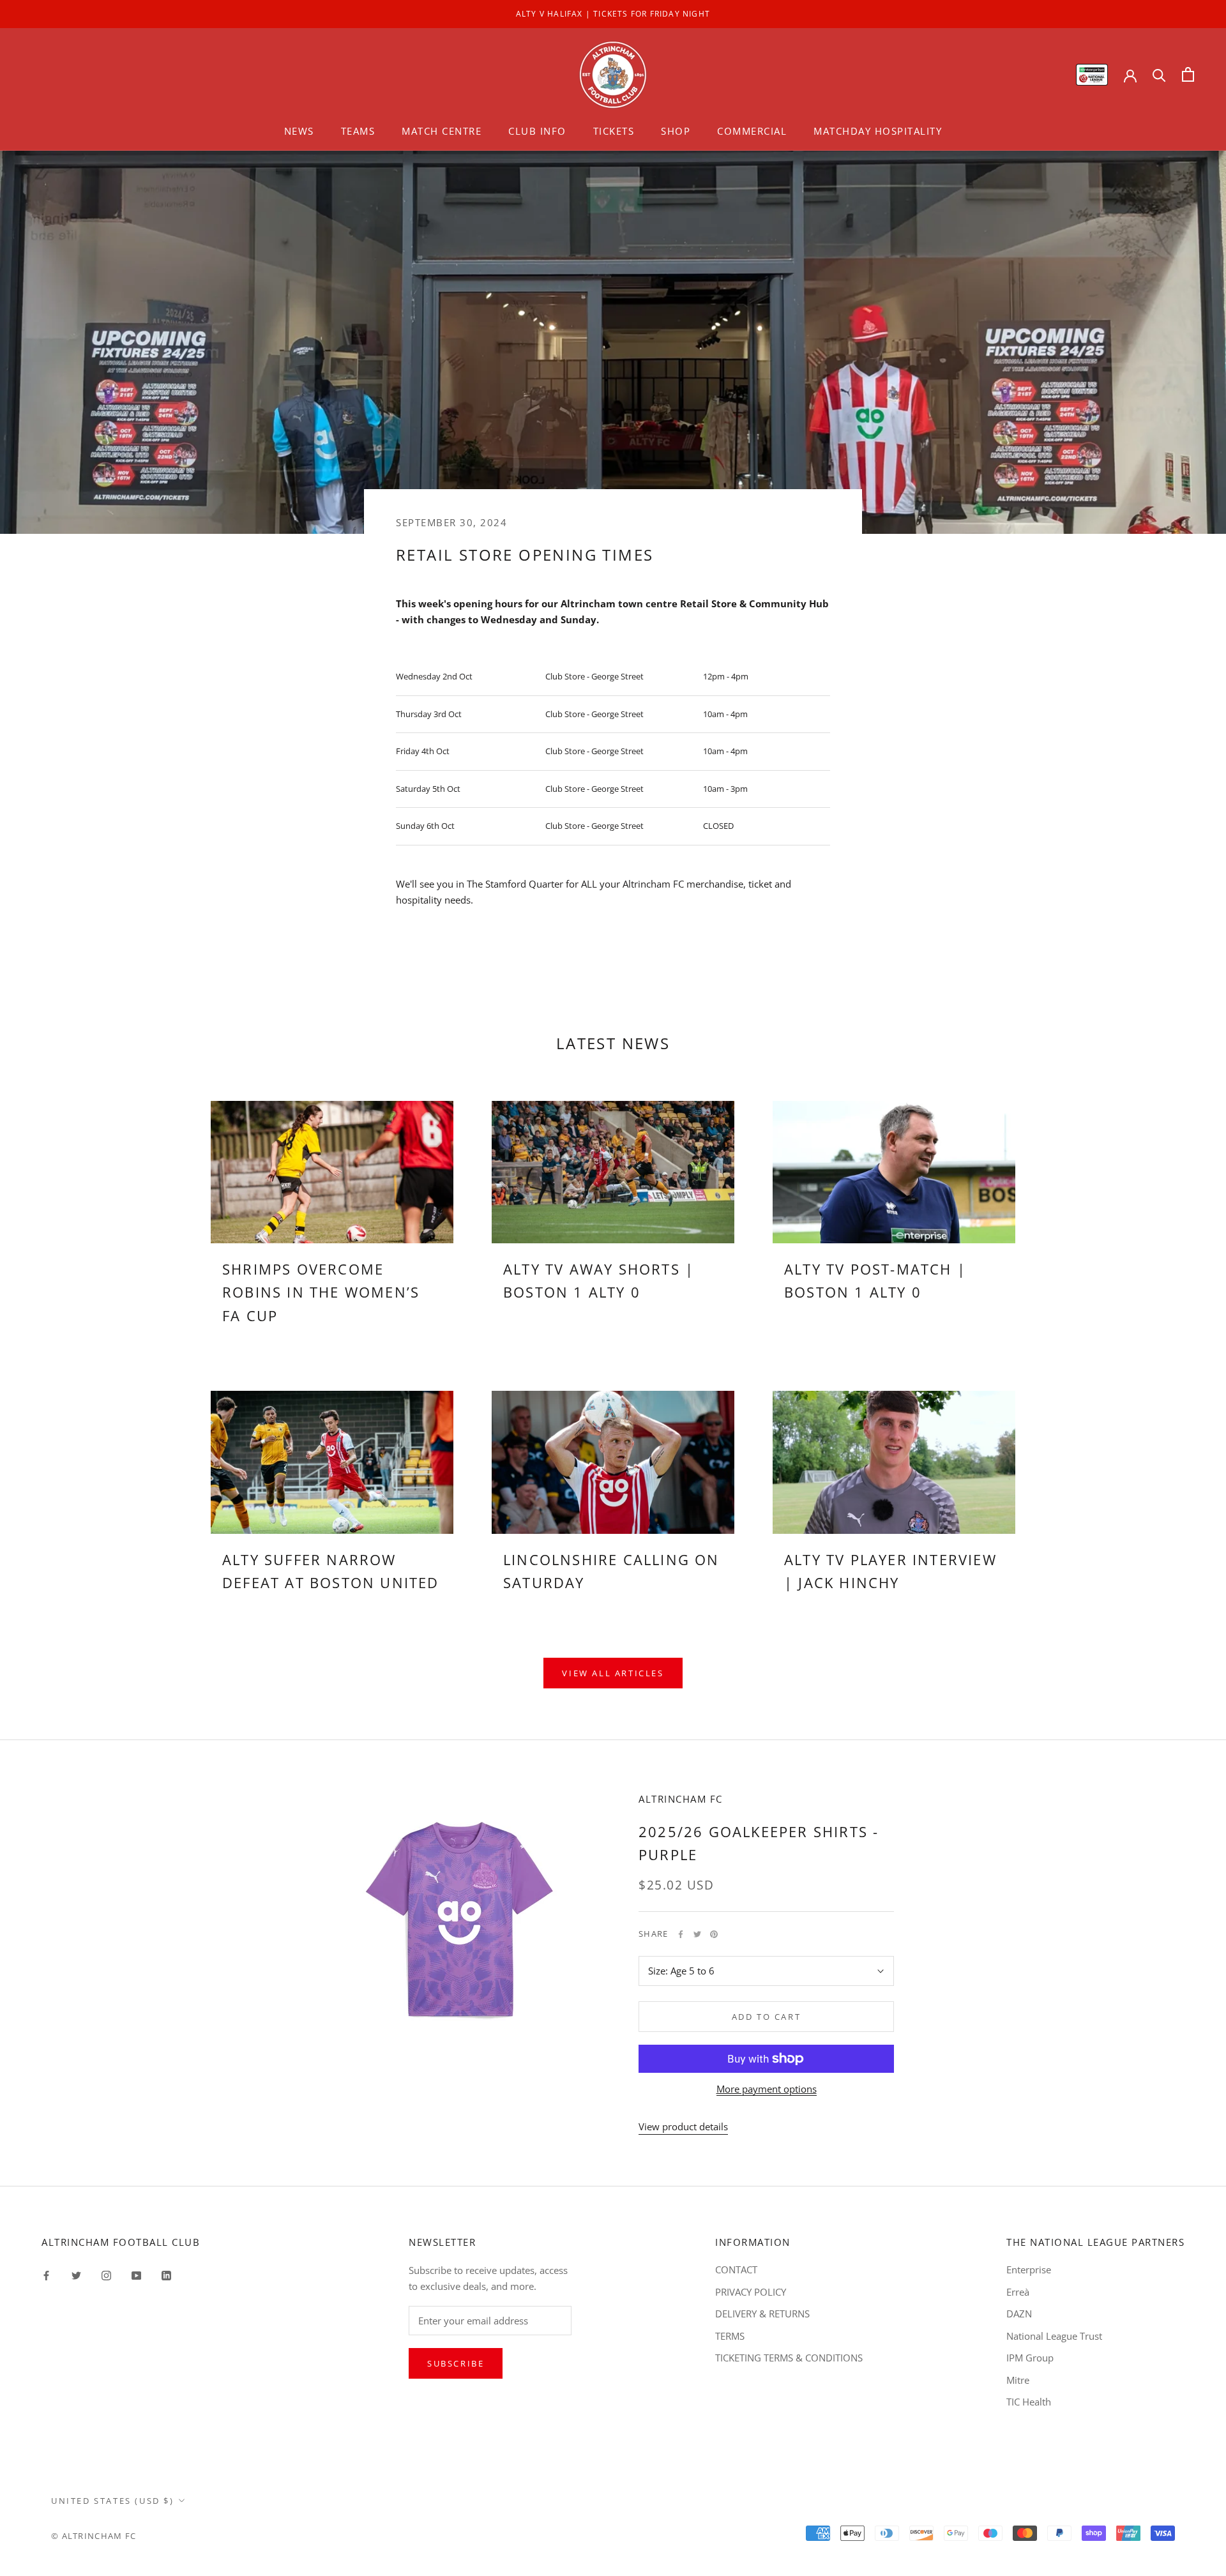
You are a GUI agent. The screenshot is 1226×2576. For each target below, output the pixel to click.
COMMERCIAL (752, 131)
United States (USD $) (113, 2501)
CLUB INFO (537, 131)
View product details (683, 2126)
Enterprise (1029, 2269)
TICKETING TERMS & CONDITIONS (789, 2358)
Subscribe (456, 2363)
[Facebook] (681, 1934)
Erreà (1018, 2292)
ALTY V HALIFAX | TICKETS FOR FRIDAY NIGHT (613, 14)
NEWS (299, 131)
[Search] (1159, 74)
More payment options (767, 2089)
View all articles (613, 1673)
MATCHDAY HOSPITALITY (878, 131)
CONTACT (736, 2269)
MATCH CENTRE (442, 131)
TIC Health (1029, 2402)
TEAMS (358, 131)
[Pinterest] (714, 1934)
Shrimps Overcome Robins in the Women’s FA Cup (321, 1292)
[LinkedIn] (166, 2274)
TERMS (730, 2336)
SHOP (676, 131)
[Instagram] (106, 2274)
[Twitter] (697, 1934)
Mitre (1018, 2380)
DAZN (1019, 2314)
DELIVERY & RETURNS (762, 2314)
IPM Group (1030, 2358)
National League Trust (1054, 2336)
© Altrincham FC (94, 2536)
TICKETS (614, 131)
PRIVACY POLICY (751, 2292)
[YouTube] (136, 2274)
